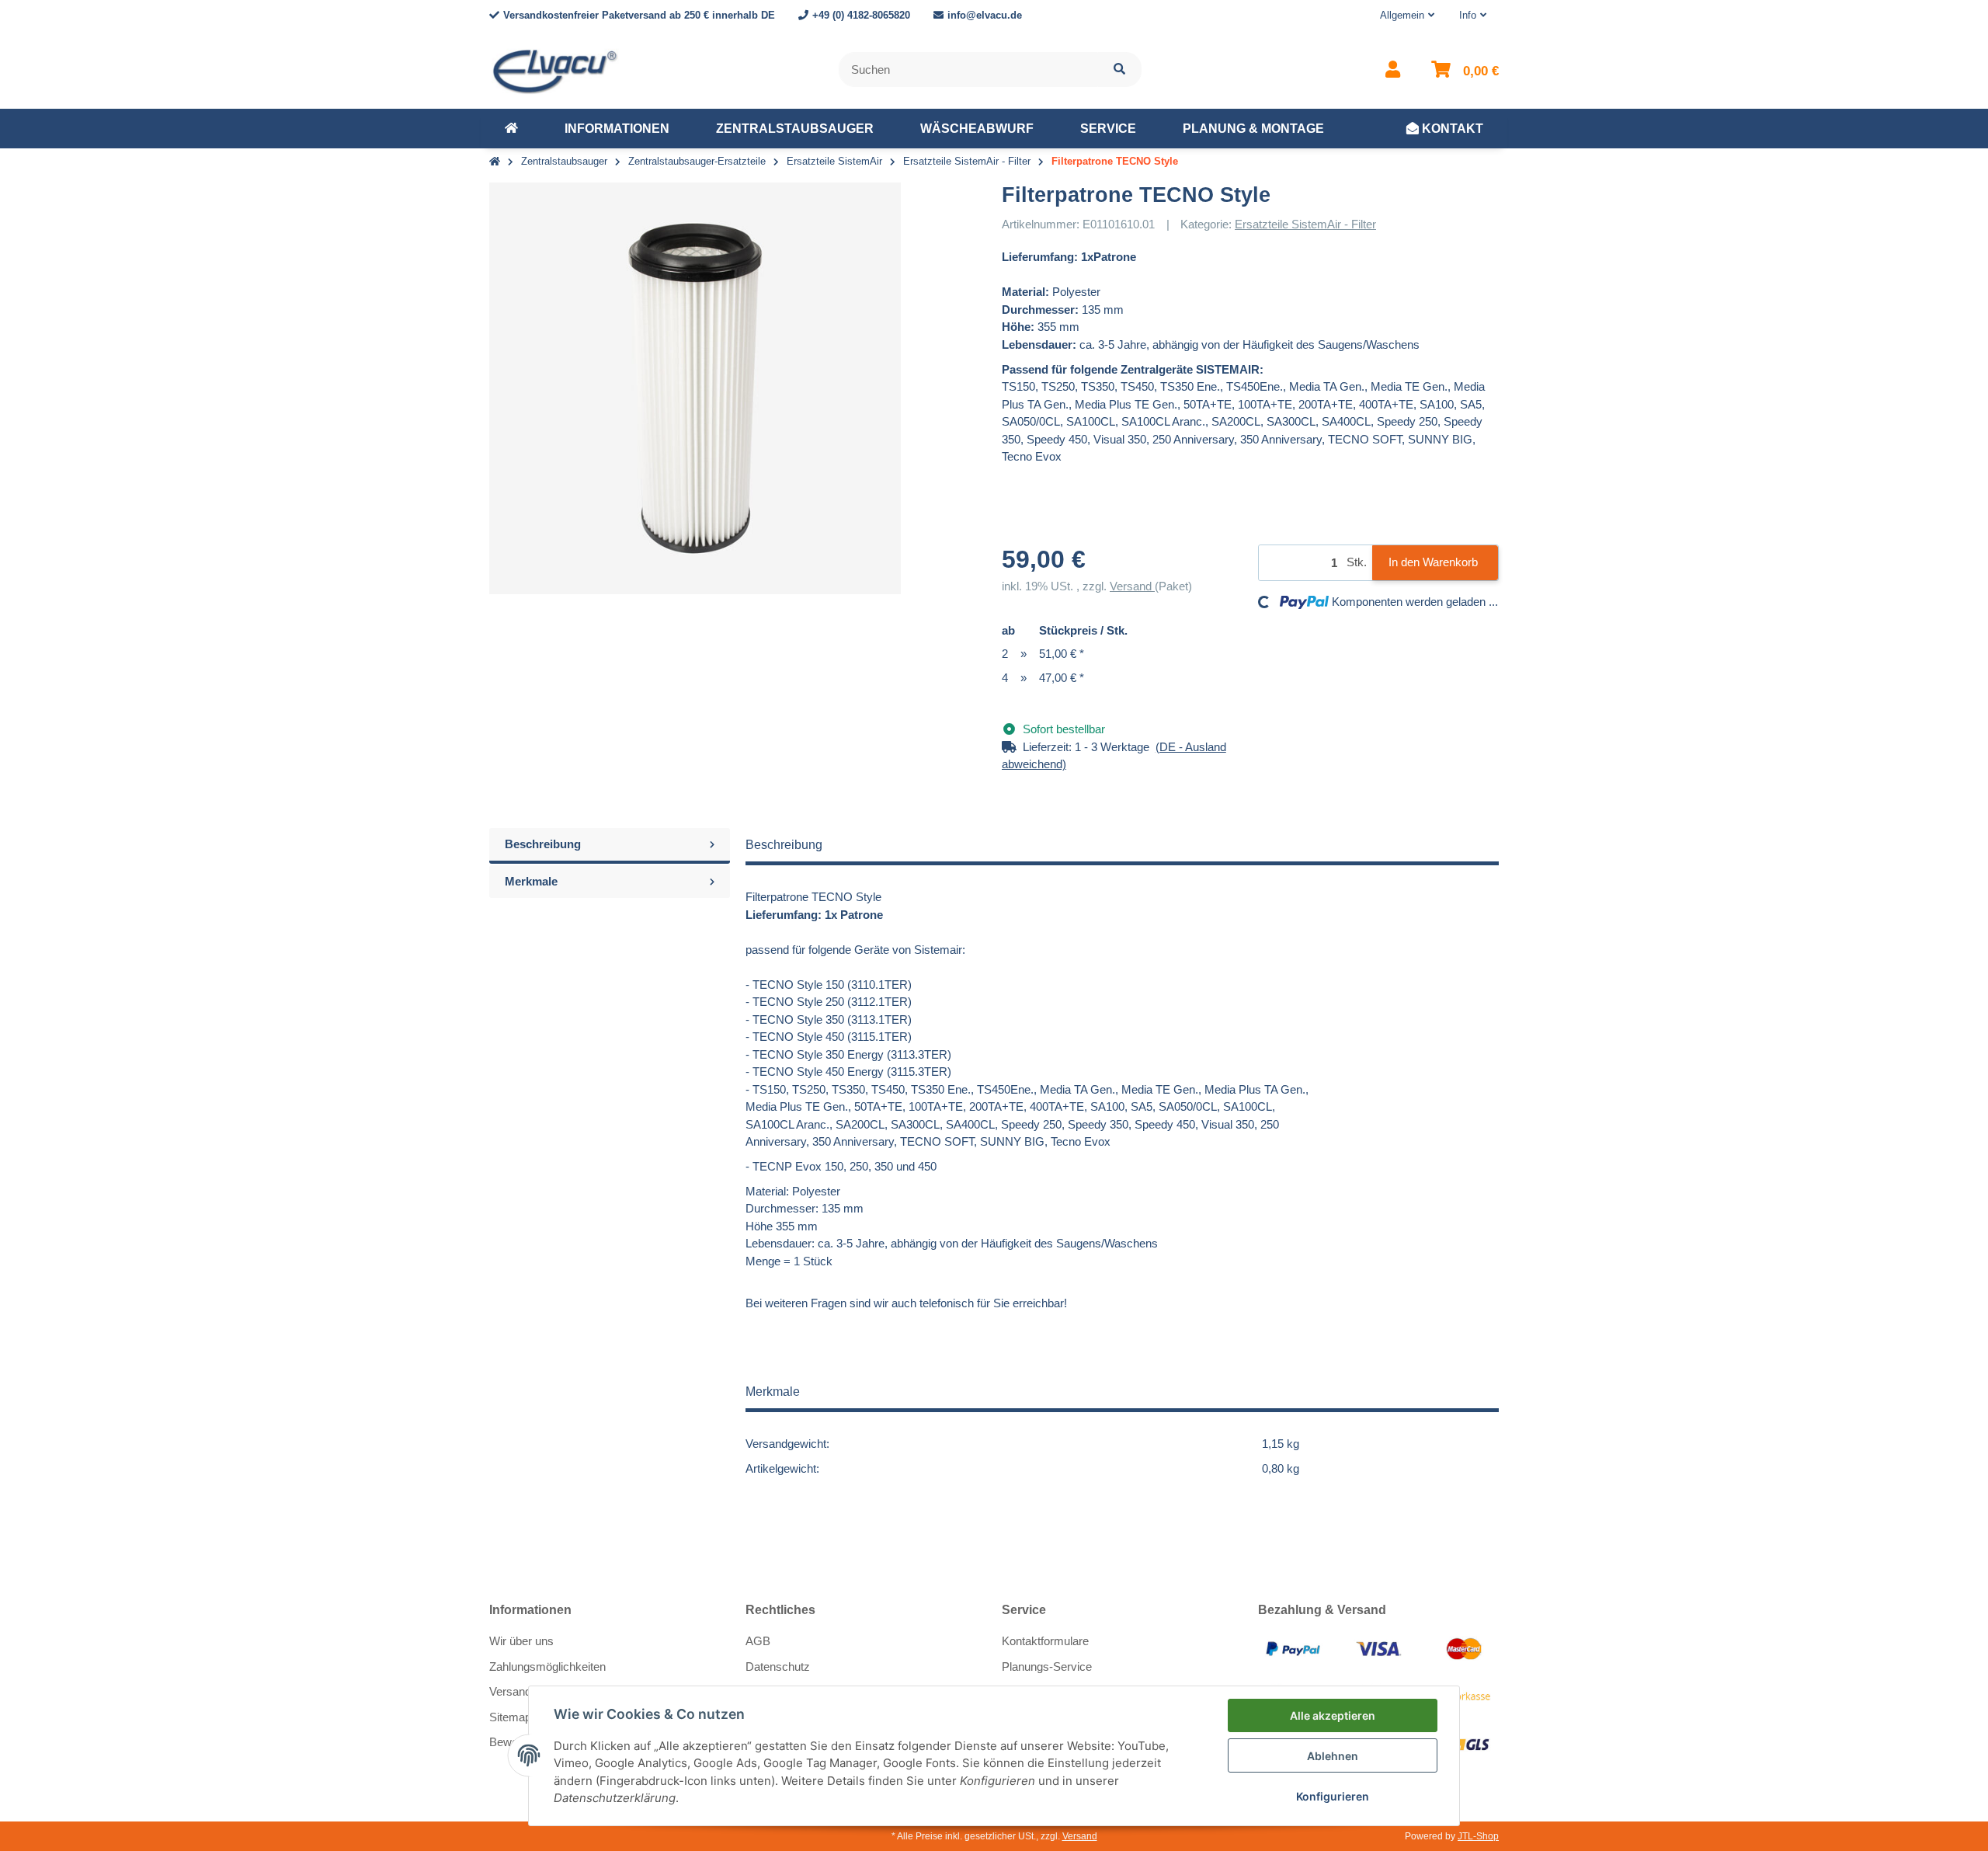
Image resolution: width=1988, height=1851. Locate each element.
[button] (1407, 16)
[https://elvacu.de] (511, 129)
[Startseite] (495, 162)
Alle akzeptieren (1333, 1715)
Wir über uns (521, 1641)
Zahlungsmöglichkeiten (547, 1667)
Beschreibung (543, 844)
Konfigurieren (1333, 1796)
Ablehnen (1333, 1756)
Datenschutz (778, 1667)
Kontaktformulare (1045, 1641)
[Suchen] (1119, 70)
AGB (758, 1641)
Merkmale (531, 881)
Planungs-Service (1047, 1667)
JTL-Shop (1478, 1836)
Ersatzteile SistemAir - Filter (1305, 224)
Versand (1132, 586)
